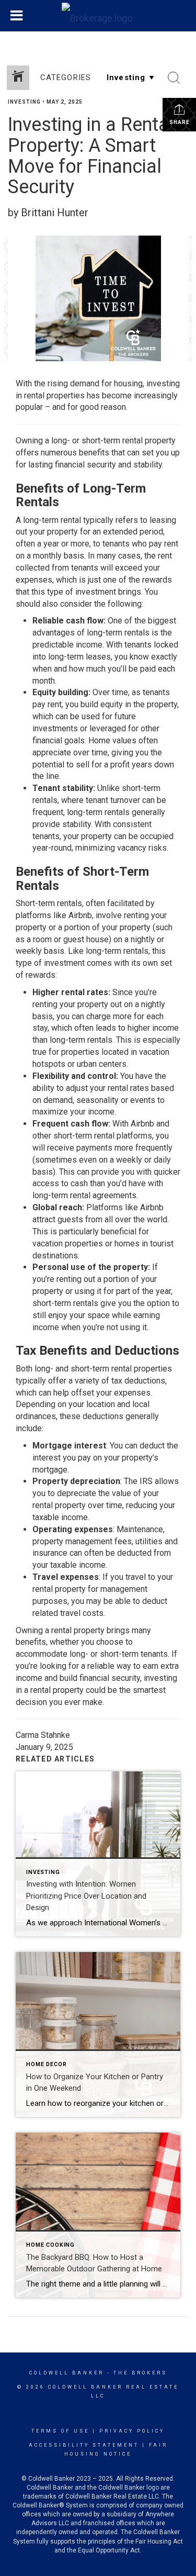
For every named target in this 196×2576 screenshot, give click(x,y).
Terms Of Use (60, 2431)
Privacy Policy (132, 2431)
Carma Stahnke (43, 1735)
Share (180, 122)
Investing (24, 102)
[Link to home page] (98, 16)
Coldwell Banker (67, 2373)
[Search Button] (174, 78)
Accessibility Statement (84, 2445)
